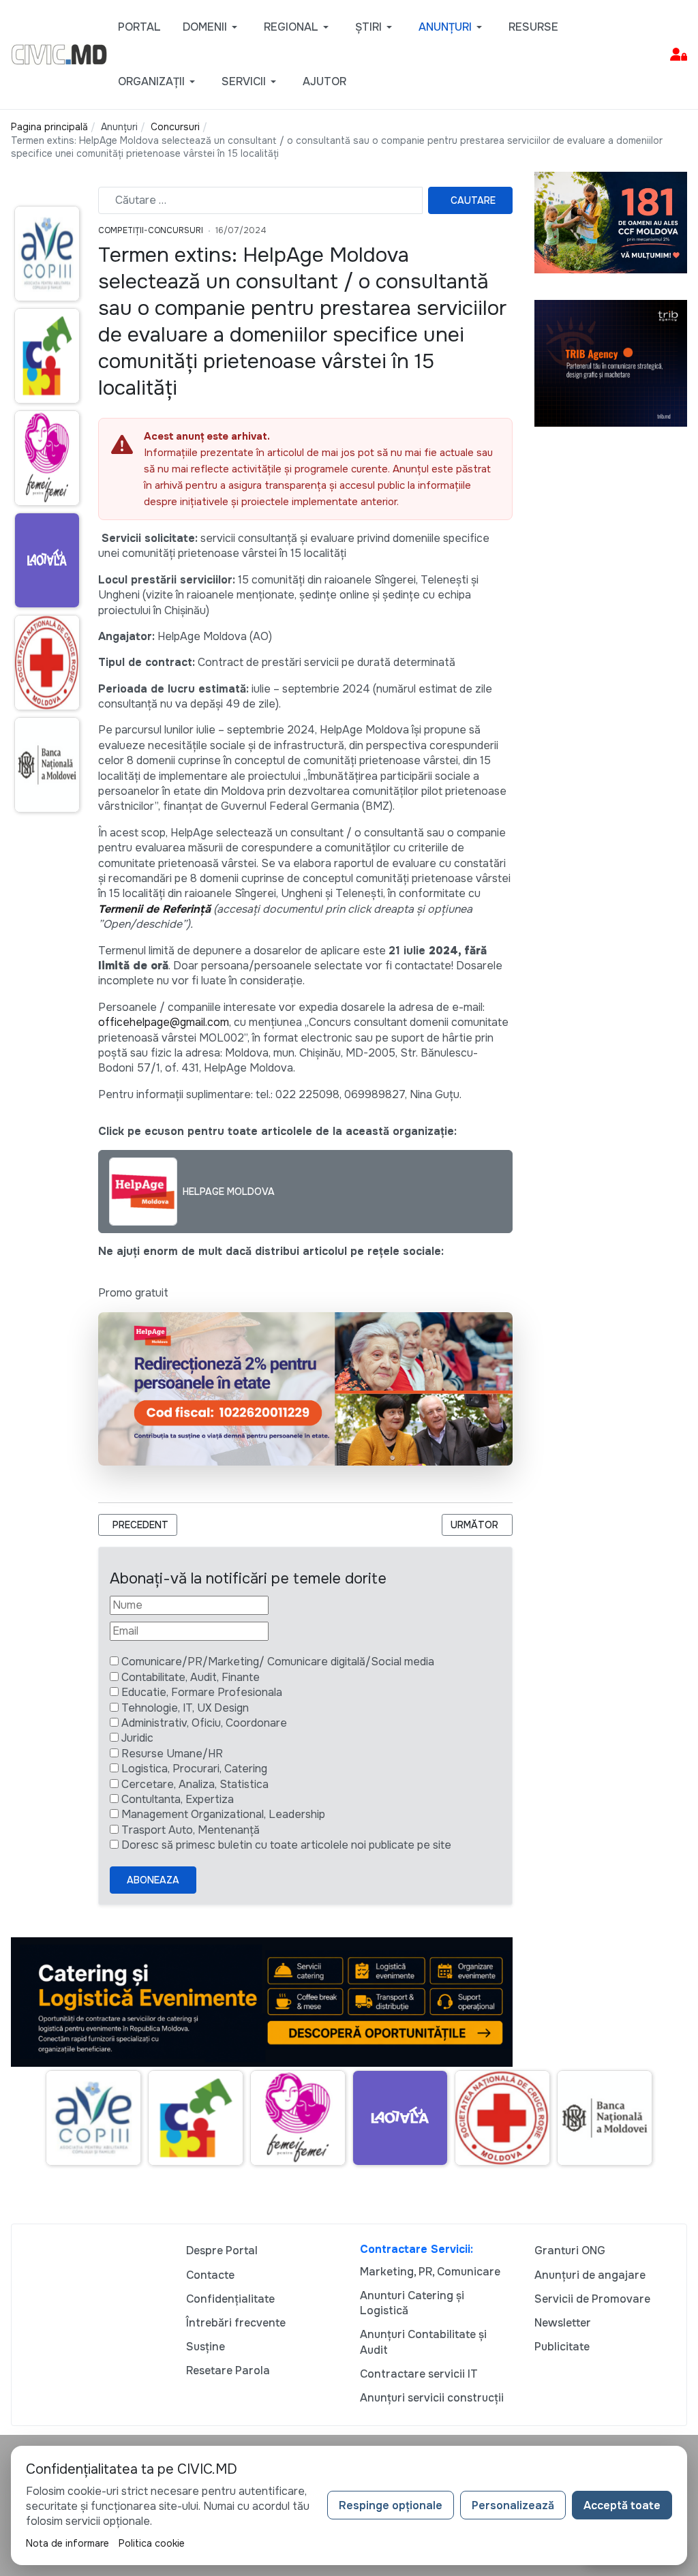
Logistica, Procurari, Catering (194, 1769)
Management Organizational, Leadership (223, 1814)
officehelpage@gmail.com (164, 1022)
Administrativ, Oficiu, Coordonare (204, 1723)
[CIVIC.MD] (59, 54)
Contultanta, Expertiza (178, 1799)
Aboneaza (153, 1880)
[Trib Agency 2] (611, 362)
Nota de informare (67, 2543)
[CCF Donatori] (611, 222)
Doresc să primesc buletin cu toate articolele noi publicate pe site (286, 1845)
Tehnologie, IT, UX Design (185, 1708)
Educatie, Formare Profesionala (202, 1692)
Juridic (137, 1738)
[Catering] (262, 2001)
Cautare (473, 200)
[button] (212, 27)
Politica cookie (152, 2543)
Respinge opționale (391, 2505)
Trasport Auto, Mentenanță (191, 1830)
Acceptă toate (622, 2505)
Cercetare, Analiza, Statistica (195, 1784)
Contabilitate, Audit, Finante (191, 1677)
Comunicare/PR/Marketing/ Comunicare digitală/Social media (278, 1662)
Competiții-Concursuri (151, 230)
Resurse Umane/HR (172, 1754)
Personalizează (513, 2505)
